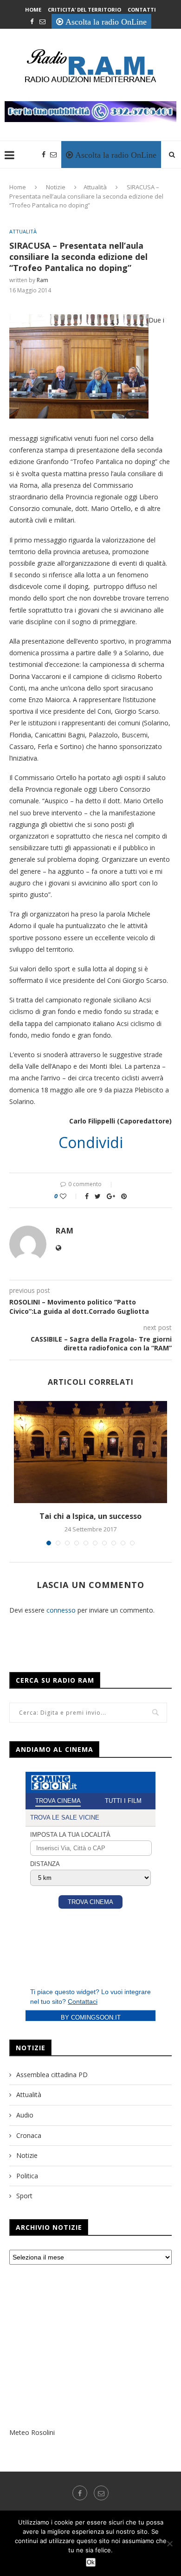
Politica (27, 2176)
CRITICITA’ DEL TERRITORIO (84, 10)
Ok (91, 2562)
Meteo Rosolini (32, 2432)
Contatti (142, 10)
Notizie (56, 187)
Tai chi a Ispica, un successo (90, 1516)
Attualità (95, 187)
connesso (61, 1610)
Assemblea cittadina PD (52, 2075)
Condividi (91, 1143)
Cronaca (29, 2135)
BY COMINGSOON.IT (91, 2018)
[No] (169, 2544)
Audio (25, 2115)
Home (33, 10)
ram (42, 280)
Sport (24, 2196)
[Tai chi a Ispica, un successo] (90, 1452)
